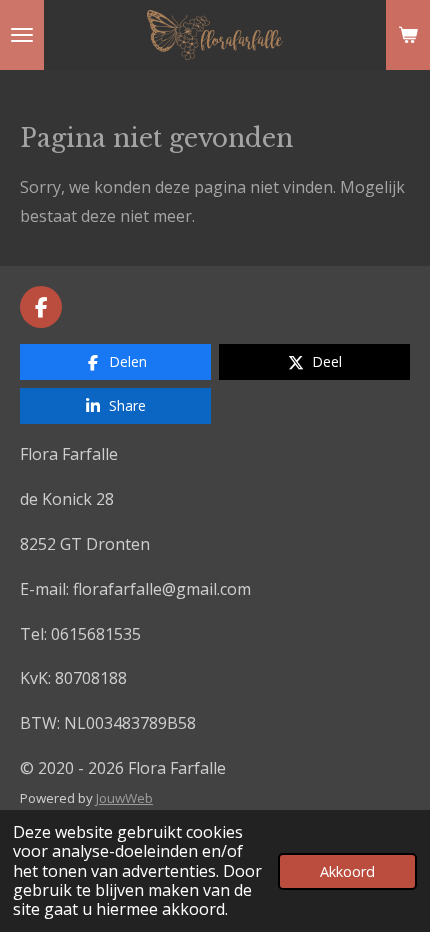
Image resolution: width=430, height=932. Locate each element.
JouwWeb (124, 798)
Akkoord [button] (347, 871)
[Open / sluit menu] (22, 35)
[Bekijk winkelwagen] (408, 35)
